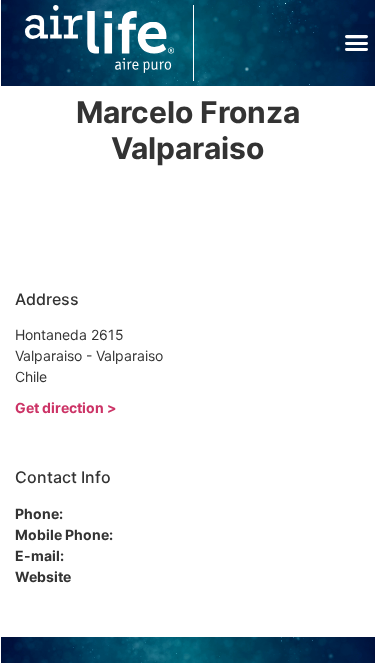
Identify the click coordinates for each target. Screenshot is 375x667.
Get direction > (66, 407)
